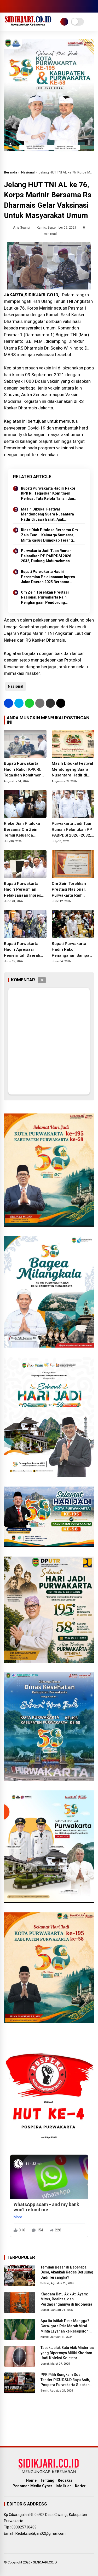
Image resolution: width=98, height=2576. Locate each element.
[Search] (92, 6)
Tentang (47, 2480)
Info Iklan (64, 2486)
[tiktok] (38, 6)
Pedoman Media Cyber (32, 2486)
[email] (50, 703)
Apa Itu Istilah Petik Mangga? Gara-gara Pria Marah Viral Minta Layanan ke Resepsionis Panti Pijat (66, 2326)
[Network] (64, 22)
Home (31, 2480)
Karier (80, 2486)
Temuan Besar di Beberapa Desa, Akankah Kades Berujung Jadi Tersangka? (67, 2272)
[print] (40, 703)
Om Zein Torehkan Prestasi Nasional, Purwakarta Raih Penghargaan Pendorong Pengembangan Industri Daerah (48, 598)
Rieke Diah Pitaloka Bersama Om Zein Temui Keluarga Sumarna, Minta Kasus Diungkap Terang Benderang (49, 535)
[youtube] (30, 6)
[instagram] (22, 6)
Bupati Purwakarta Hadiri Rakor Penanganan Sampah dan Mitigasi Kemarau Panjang (72, 950)
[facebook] (7, 6)
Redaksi (65, 2480)
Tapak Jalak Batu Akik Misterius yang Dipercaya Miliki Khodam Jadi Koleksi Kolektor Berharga (67, 2353)
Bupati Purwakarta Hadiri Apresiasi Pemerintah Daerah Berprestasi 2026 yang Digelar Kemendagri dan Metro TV (25, 950)
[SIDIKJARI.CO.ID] (28, 25)
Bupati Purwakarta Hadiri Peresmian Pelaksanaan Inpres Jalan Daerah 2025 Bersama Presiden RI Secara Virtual (48, 577)
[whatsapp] (29, 703)
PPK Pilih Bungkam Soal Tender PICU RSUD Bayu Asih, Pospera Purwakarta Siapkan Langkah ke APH (65, 2380)
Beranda (10, 172)
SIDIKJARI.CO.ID (45, 2562)
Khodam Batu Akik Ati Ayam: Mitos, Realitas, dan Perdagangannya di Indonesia (66, 2299)
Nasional (28, 172)
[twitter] (14, 6)
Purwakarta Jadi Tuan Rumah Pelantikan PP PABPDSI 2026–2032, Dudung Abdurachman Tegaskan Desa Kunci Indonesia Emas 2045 (49, 556)
